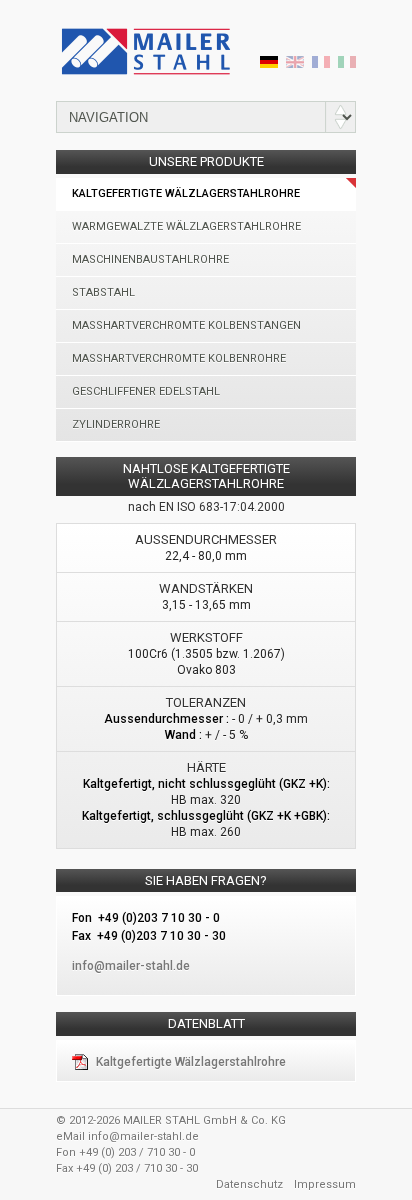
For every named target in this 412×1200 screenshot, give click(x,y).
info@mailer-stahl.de (143, 1136)
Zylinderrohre (116, 424)
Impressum (325, 1184)
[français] (321, 64)
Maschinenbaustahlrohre (150, 259)
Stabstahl (103, 292)
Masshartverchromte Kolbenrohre (179, 358)
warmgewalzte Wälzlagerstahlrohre (186, 226)
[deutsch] (269, 64)
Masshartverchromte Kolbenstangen (186, 325)
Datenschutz (249, 1184)
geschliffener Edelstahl (146, 391)
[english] (295, 64)
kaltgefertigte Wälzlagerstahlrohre (186, 193)
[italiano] (347, 64)
